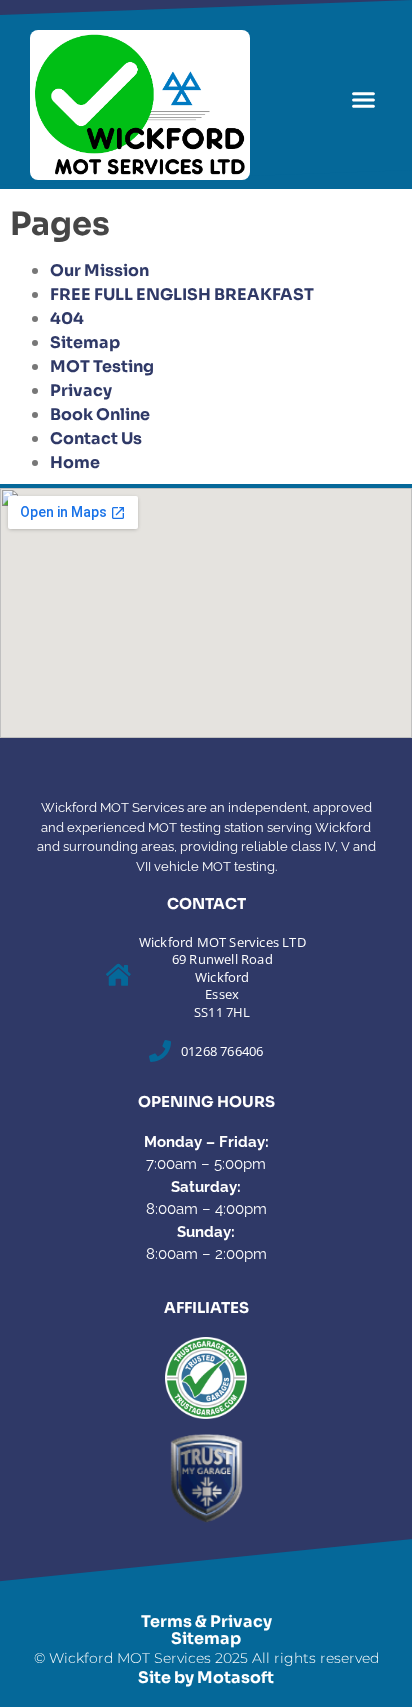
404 (67, 318)
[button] (363, 100)
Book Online (100, 414)
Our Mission (99, 270)
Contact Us (96, 438)
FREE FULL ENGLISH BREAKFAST (182, 294)
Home (75, 462)
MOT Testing (102, 366)
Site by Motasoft (206, 1677)
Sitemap (85, 342)
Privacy (81, 390)
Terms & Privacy (206, 1621)
